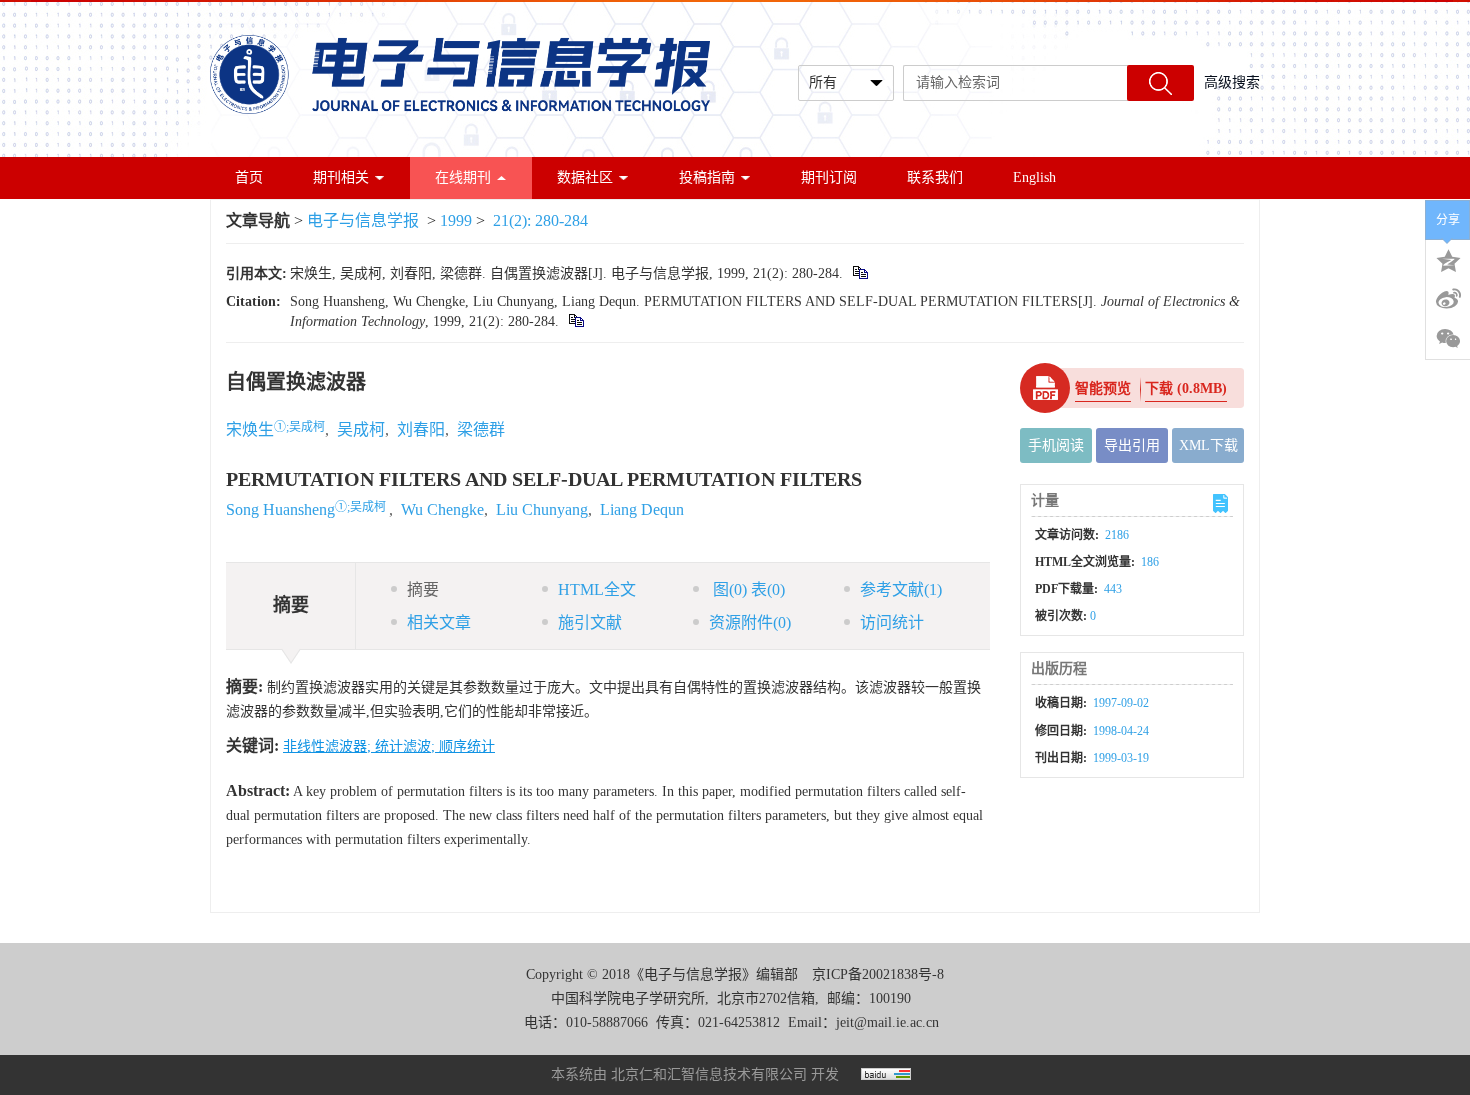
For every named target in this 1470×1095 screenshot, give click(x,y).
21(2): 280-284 (540, 220)
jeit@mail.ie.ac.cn (887, 1022)
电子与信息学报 (363, 220)
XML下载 (1208, 445)
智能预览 (1103, 388)
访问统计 (892, 622)
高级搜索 (1232, 82)
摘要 (423, 589)
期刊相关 (341, 177)
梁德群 (481, 429)
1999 (456, 220)
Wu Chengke (442, 509)
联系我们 (935, 177)
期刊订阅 (829, 177)
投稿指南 (707, 177)
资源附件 (750, 622)
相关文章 (439, 622)
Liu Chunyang (542, 509)
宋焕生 (250, 429)
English (1034, 177)
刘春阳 (421, 429)
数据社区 (585, 177)
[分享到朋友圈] (1448, 339)
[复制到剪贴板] (859, 273)
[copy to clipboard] (575, 321)
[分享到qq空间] (1448, 259)
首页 (249, 177)
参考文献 (901, 589)
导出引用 (1132, 445)
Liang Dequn (642, 509)
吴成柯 (361, 429)
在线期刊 (463, 177)
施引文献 (590, 622)
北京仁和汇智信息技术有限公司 (709, 1074)
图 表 (747, 589)
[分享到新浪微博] (1448, 299)
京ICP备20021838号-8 (878, 974)
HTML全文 (597, 589)
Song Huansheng (280, 509)
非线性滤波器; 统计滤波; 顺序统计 (389, 746)
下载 (1186, 388)
